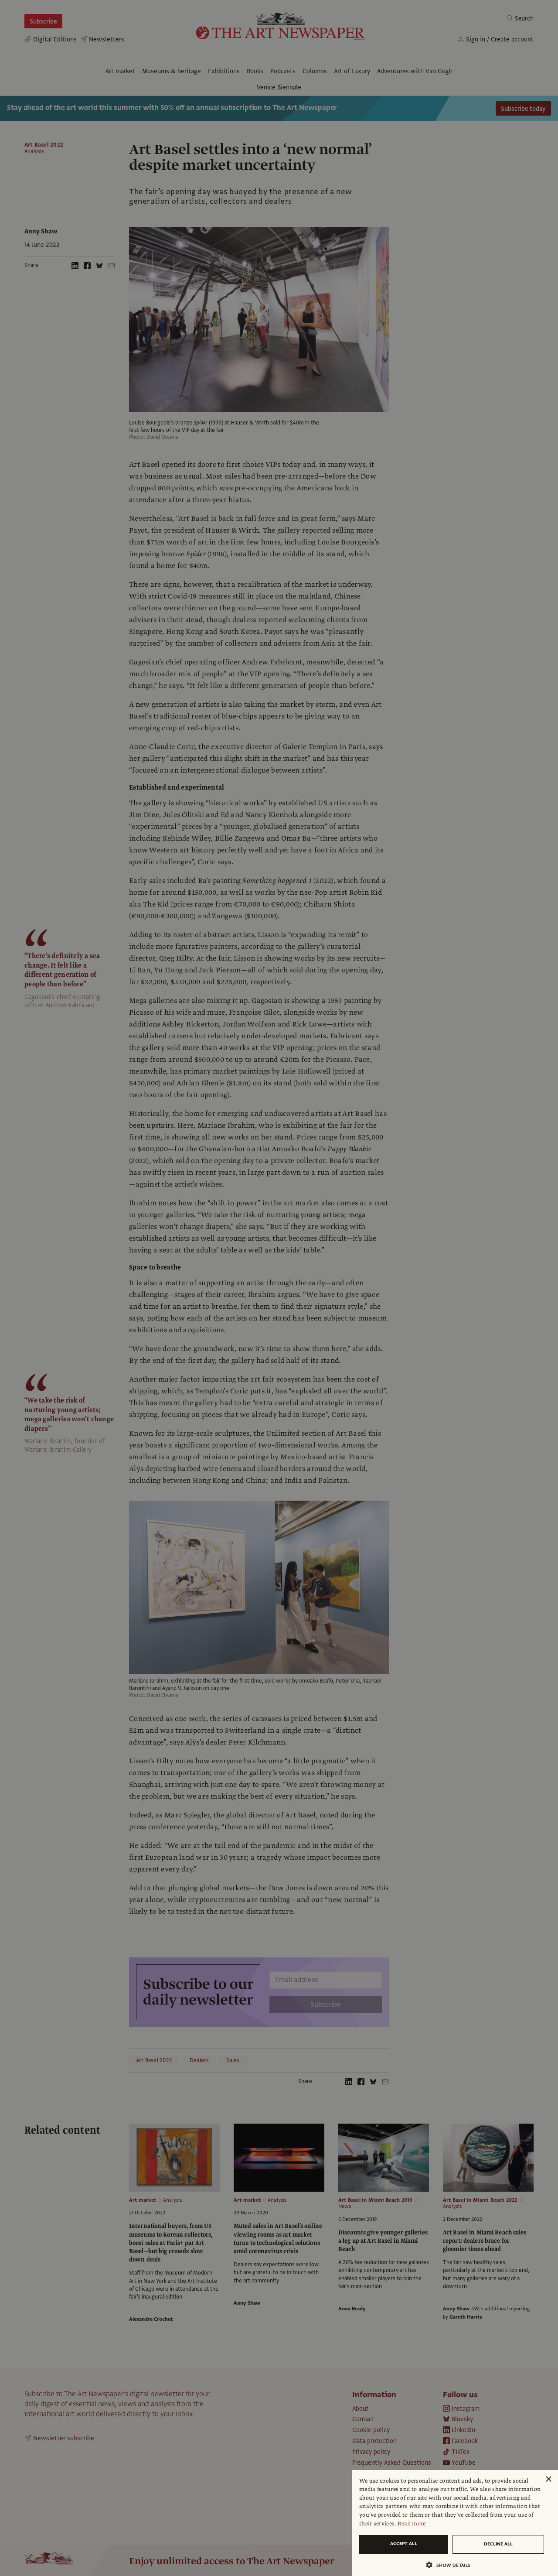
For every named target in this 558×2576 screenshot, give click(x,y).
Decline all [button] (498, 2544)
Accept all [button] (404, 2544)
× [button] (548, 2479)
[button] (452, 2565)
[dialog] (455, 2523)
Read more (412, 2524)
